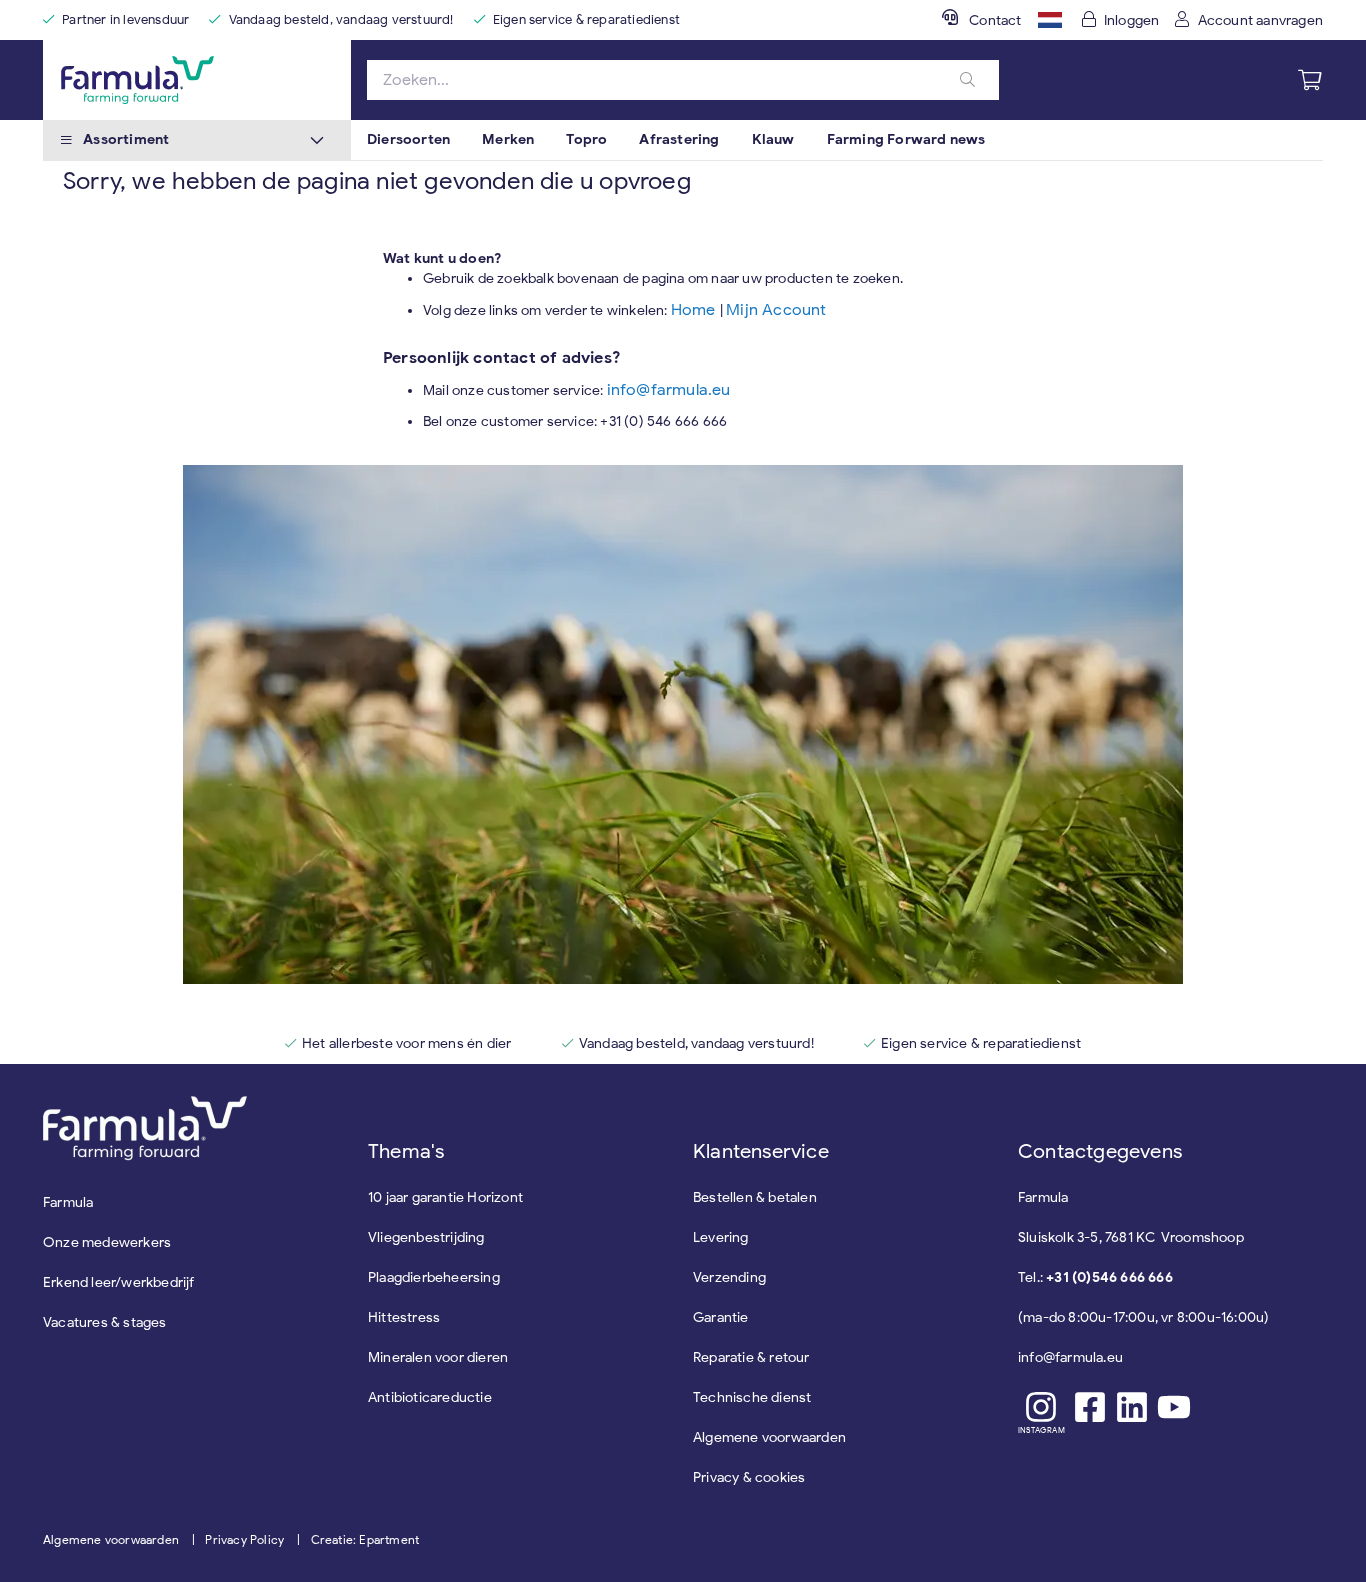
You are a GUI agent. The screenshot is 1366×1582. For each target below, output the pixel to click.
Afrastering (679, 139)
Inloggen (1132, 20)
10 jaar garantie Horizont (445, 1197)
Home (695, 310)
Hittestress (404, 1317)
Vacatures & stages (105, 1322)
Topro (586, 139)
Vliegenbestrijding (426, 1237)
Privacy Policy (244, 1539)
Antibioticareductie (430, 1397)
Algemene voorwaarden (111, 1539)
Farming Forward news (906, 139)
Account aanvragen (1260, 20)
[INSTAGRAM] (1041, 1407)
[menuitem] (408, 140)
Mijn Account (776, 310)
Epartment (389, 1539)
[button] (1050, 20)
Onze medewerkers (107, 1242)
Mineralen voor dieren (438, 1357)
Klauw (773, 139)
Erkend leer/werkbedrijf (119, 1282)
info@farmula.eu (669, 390)
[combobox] (683, 80)
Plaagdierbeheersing (434, 1277)
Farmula (68, 1202)
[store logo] (197, 80)
